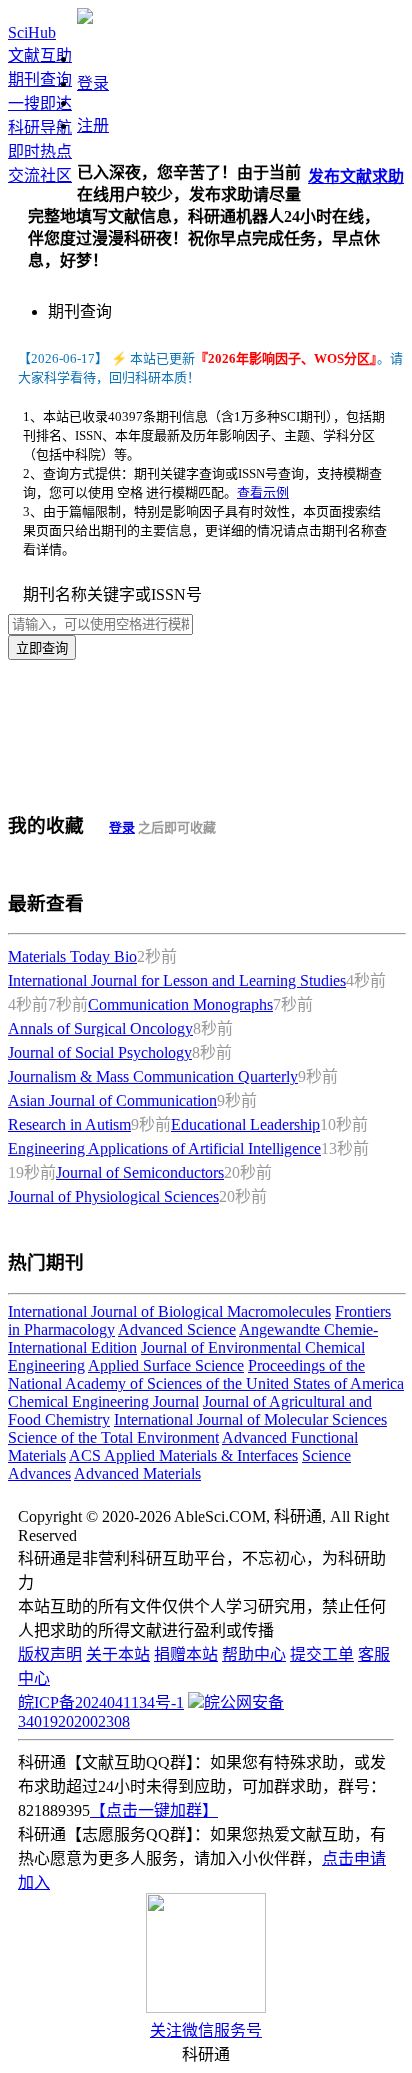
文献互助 (40, 55)
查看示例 (263, 492)
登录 (93, 83)
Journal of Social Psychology (100, 1052)
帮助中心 (254, 1654)
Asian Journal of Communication (112, 1100)
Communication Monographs (180, 1004)
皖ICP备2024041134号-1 (101, 1702)
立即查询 (42, 648)
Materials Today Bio (72, 956)
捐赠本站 (186, 1654)
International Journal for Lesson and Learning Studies (177, 980)
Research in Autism (69, 1124)
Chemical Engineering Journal (103, 1401)
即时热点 (40, 151)
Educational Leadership (245, 1124)
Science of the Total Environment (113, 1437)
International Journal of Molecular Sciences (250, 1419)
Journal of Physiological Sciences (113, 1196)
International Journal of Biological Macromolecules (169, 1311)
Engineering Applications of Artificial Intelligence (164, 1148)
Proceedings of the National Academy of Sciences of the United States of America (206, 1374)
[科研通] (85, 18)
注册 (93, 125)
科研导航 (40, 127)
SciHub (32, 32)
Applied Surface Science (166, 1365)
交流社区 (40, 175)
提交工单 (322, 1654)
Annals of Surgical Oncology (100, 1028)
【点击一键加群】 (154, 1810)
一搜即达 (40, 103)
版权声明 (50, 1654)
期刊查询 (40, 79)
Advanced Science (177, 1329)
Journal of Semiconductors (140, 1172)
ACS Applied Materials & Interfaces (183, 1455)
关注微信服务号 (206, 2030)
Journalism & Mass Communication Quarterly (153, 1076)
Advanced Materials (137, 1473)
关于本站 (118, 1654)
